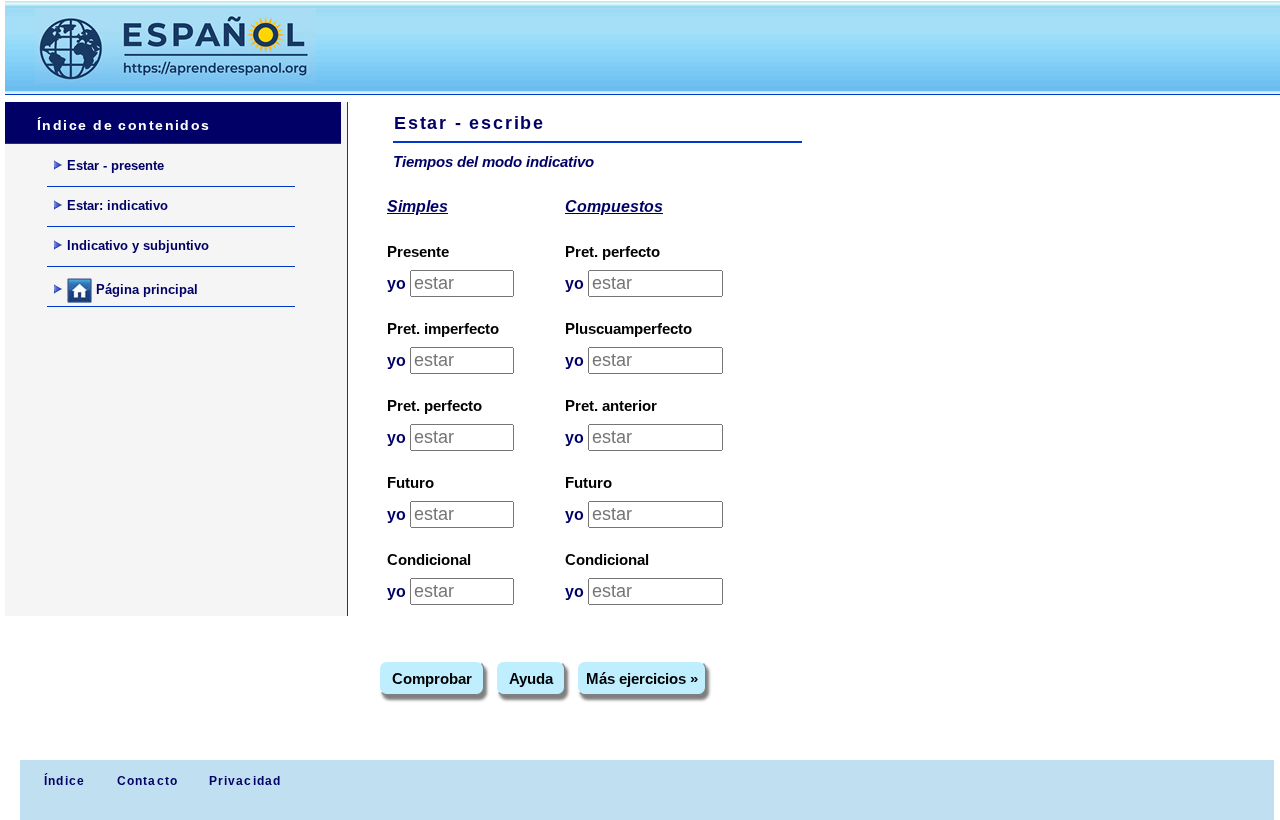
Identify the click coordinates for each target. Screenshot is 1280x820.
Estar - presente (115, 165)
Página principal (145, 289)
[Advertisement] (709, 46)
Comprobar (432, 678)
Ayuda (531, 678)
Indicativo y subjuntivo (138, 245)
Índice (62, 781)
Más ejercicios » (642, 678)
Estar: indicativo (117, 205)
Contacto (148, 781)
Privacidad (245, 781)
